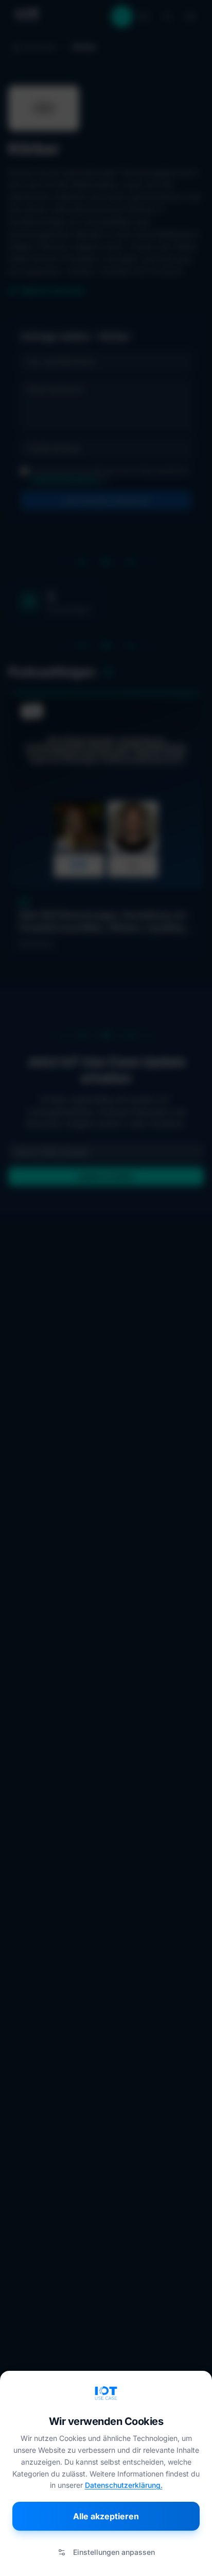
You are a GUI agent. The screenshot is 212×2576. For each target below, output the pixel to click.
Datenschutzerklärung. (124, 2485)
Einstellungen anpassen (114, 2552)
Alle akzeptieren (106, 2516)
